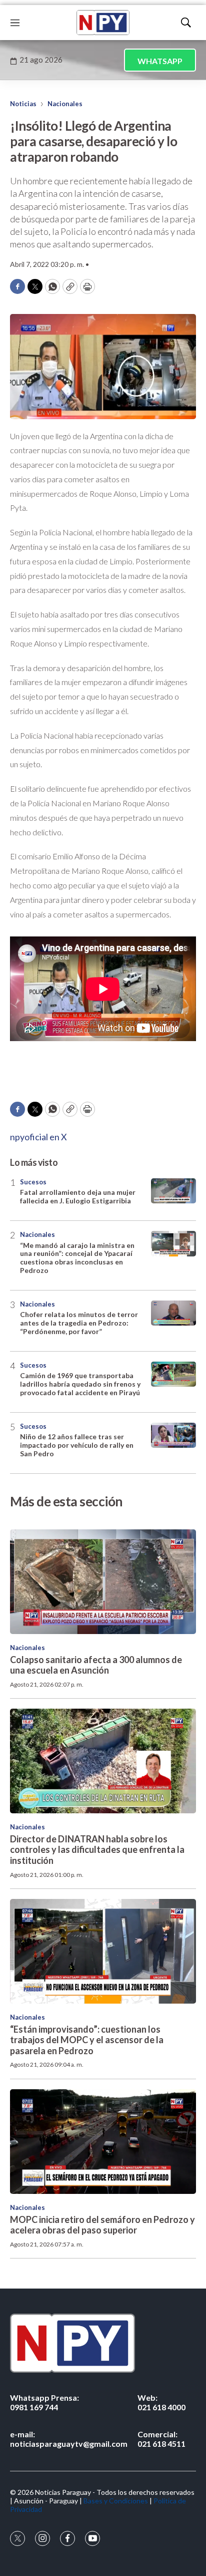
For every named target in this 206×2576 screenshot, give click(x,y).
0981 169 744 (44, 2402)
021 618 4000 (161, 2402)
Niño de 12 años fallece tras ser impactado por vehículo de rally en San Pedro (77, 1445)
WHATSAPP (160, 61)
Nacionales (65, 104)
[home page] (103, 23)
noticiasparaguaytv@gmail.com (69, 2439)
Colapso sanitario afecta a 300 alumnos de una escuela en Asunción (96, 1665)
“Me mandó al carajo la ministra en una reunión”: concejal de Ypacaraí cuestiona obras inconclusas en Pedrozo (77, 1258)
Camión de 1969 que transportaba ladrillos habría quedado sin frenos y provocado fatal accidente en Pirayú (80, 1384)
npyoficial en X (38, 1137)
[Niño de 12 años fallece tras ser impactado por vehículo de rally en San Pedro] (173, 1435)
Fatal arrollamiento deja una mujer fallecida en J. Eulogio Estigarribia (78, 1196)
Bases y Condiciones (116, 2501)
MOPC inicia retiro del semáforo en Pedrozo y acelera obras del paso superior (102, 2225)
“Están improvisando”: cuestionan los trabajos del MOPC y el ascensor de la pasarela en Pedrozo (87, 2040)
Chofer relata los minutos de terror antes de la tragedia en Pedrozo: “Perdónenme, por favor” (79, 1323)
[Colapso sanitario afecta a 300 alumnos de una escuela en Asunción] (103, 1582)
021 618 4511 (161, 2439)
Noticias (23, 104)
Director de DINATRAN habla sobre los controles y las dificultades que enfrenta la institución (97, 1850)
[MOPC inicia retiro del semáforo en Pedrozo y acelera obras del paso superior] (103, 2142)
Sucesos (33, 1182)
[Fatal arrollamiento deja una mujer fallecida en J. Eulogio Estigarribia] (173, 1191)
